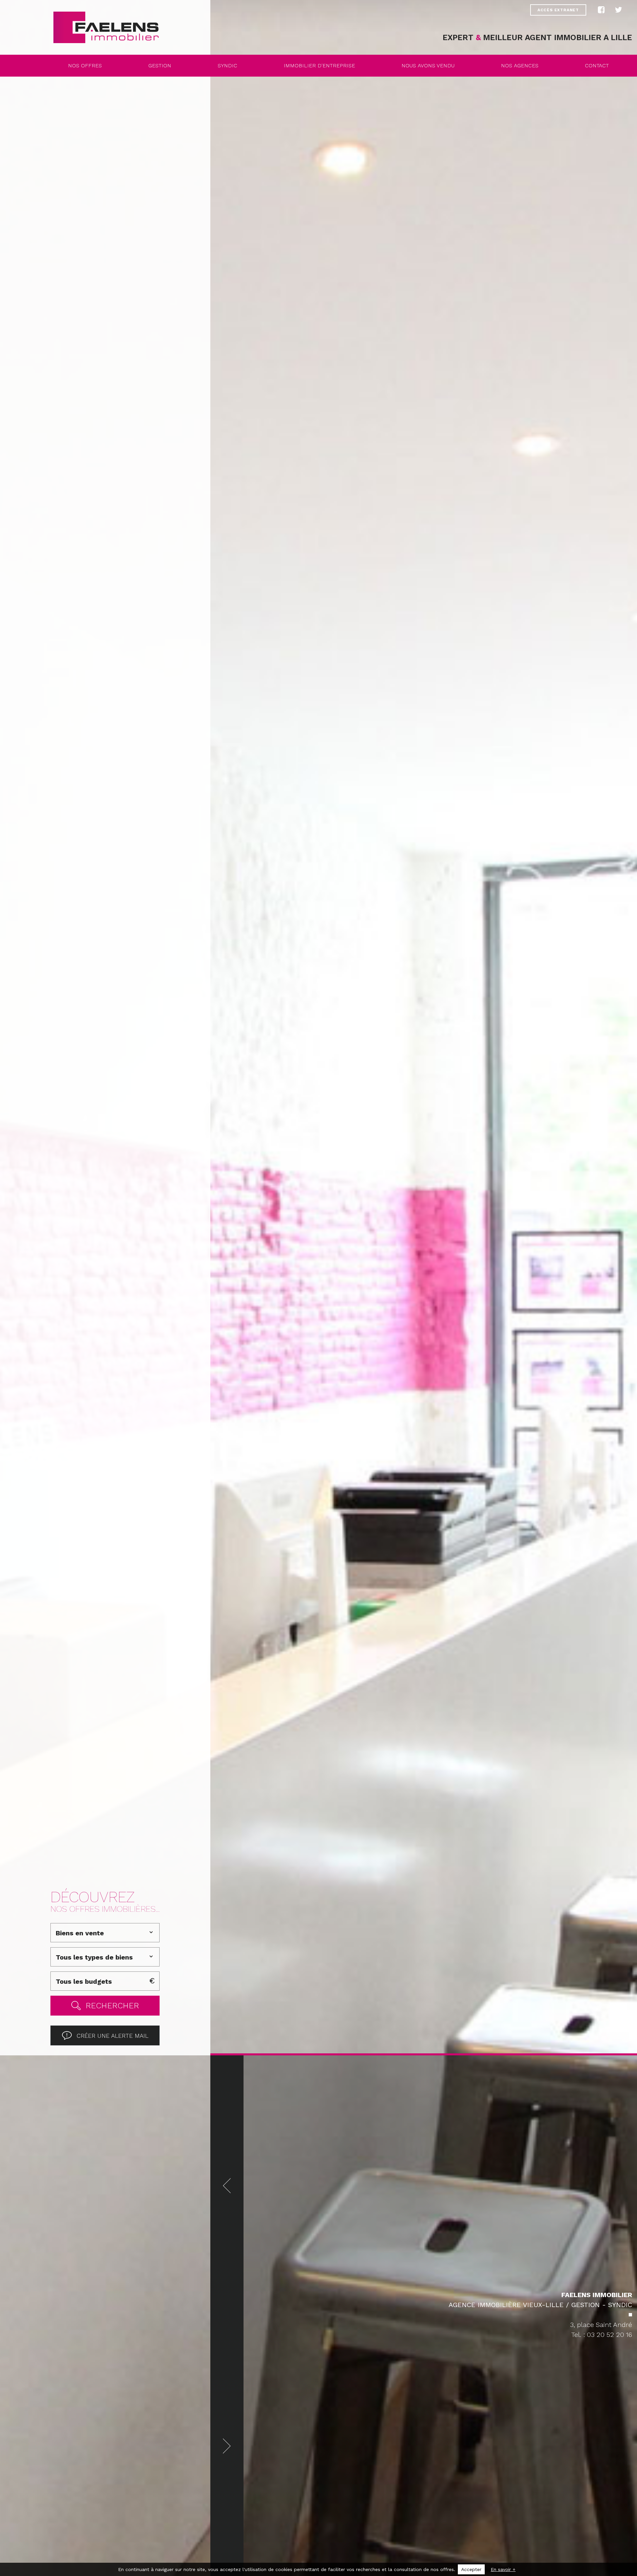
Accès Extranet (558, 10)
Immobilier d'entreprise (319, 65)
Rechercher (112, 2006)
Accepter (471, 2569)
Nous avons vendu (428, 65)
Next (227, 2446)
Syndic (227, 65)
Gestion (160, 65)
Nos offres (85, 65)
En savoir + (503, 2569)
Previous (227, 2186)
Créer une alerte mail (112, 2036)
